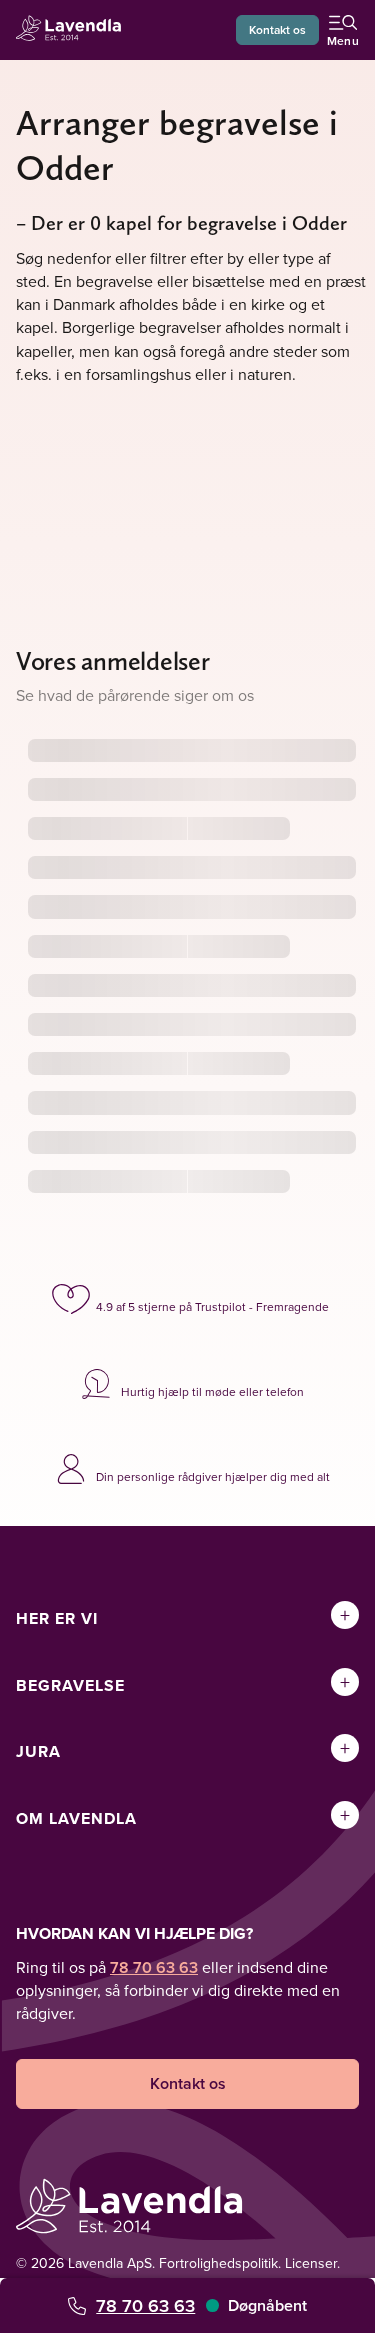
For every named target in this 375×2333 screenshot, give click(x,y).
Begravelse (70, 1685)
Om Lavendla (76, 1818)
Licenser (311, 2263)
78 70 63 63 (145, 2305)
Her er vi (57, 1618)
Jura (38, 1751)
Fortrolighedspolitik (218, 2263)
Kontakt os (277, 29)
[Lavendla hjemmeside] (74, 30)
